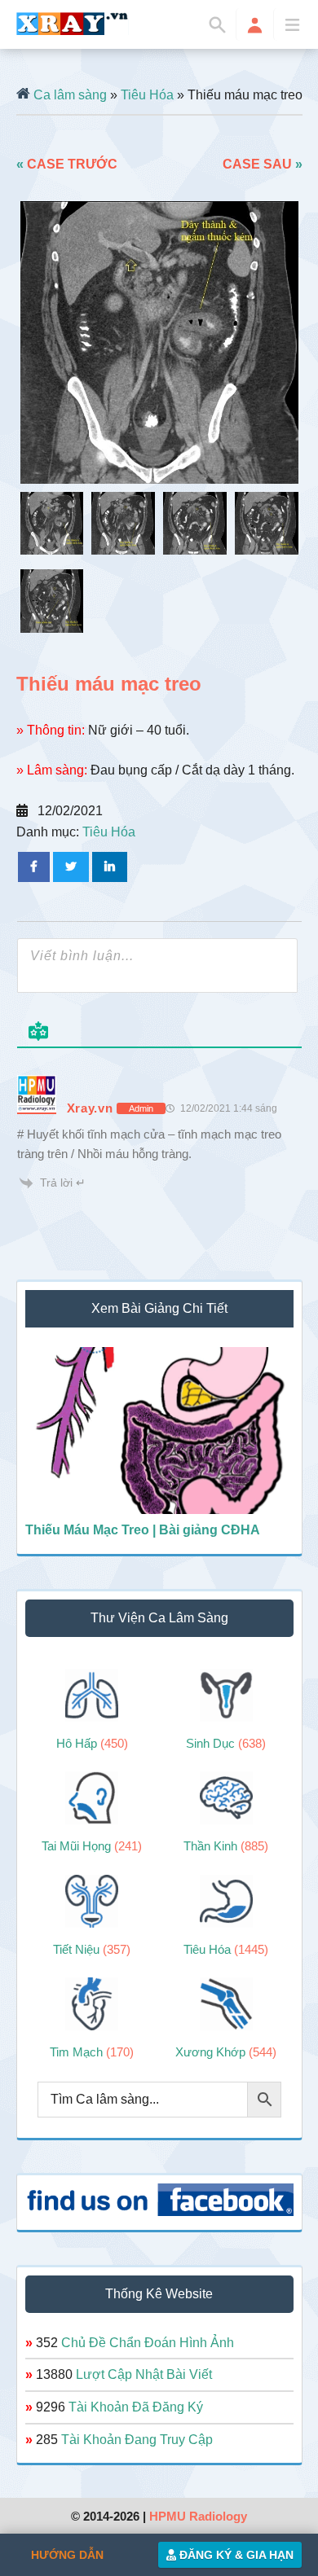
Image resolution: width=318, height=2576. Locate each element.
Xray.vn (73, 24)
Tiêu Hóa (147, 95)
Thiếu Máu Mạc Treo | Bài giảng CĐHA (143, 1530)
